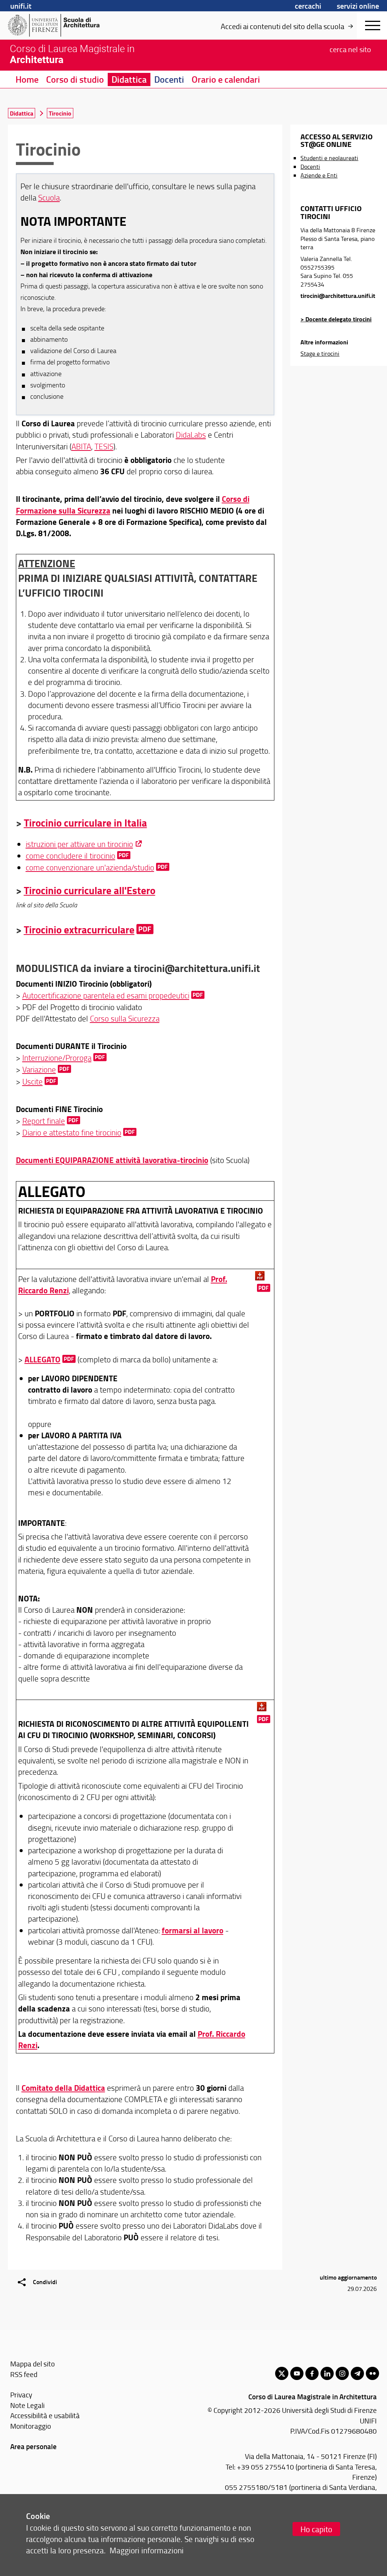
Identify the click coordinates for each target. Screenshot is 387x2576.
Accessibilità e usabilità (45, 2415)
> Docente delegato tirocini (336, 319)
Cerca (350, 49)
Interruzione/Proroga (57, 1057)
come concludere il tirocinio (70, 855)
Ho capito (316, 2529)
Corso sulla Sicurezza (125, 1018)
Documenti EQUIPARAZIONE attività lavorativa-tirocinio (112, 1160)
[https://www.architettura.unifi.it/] (66, 25)
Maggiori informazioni (147, 2550)
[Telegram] (357, 2373)
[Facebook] (312, 2373)
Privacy (21, 2395)
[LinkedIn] (327, 2373)
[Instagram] (342, 2373)
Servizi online (358, 6)
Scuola (49, 197)
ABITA (81, 446)
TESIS (104, 446)
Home (27, 79)
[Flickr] (372, 2373)
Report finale (44, 1121)
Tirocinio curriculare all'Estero (90, 890)
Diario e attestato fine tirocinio (72, 1132)
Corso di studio (75, 79)
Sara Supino (316, 276)
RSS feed (24, 2374)
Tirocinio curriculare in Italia (85, 823)
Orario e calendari (226, 79)
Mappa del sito (33, 2364)
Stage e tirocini (320, 353)
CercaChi (308, 6)
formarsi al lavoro (193, 1930)
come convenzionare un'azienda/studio (90, 867)
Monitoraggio (31, 2426)
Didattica (129, 79)
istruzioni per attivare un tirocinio (79, 844)
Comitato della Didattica (63, 2088)
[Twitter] (282, 2373)
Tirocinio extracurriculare (79, 929)
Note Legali (27, 2405)
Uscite (33, 1081)
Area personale (33, 2446)
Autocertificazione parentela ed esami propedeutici (106, 995)
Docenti (169, 79)
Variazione (39, 1069)
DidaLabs (191, 434)
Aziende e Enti (319, 175)
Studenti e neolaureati (329, 158)
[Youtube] (297, 2373)
